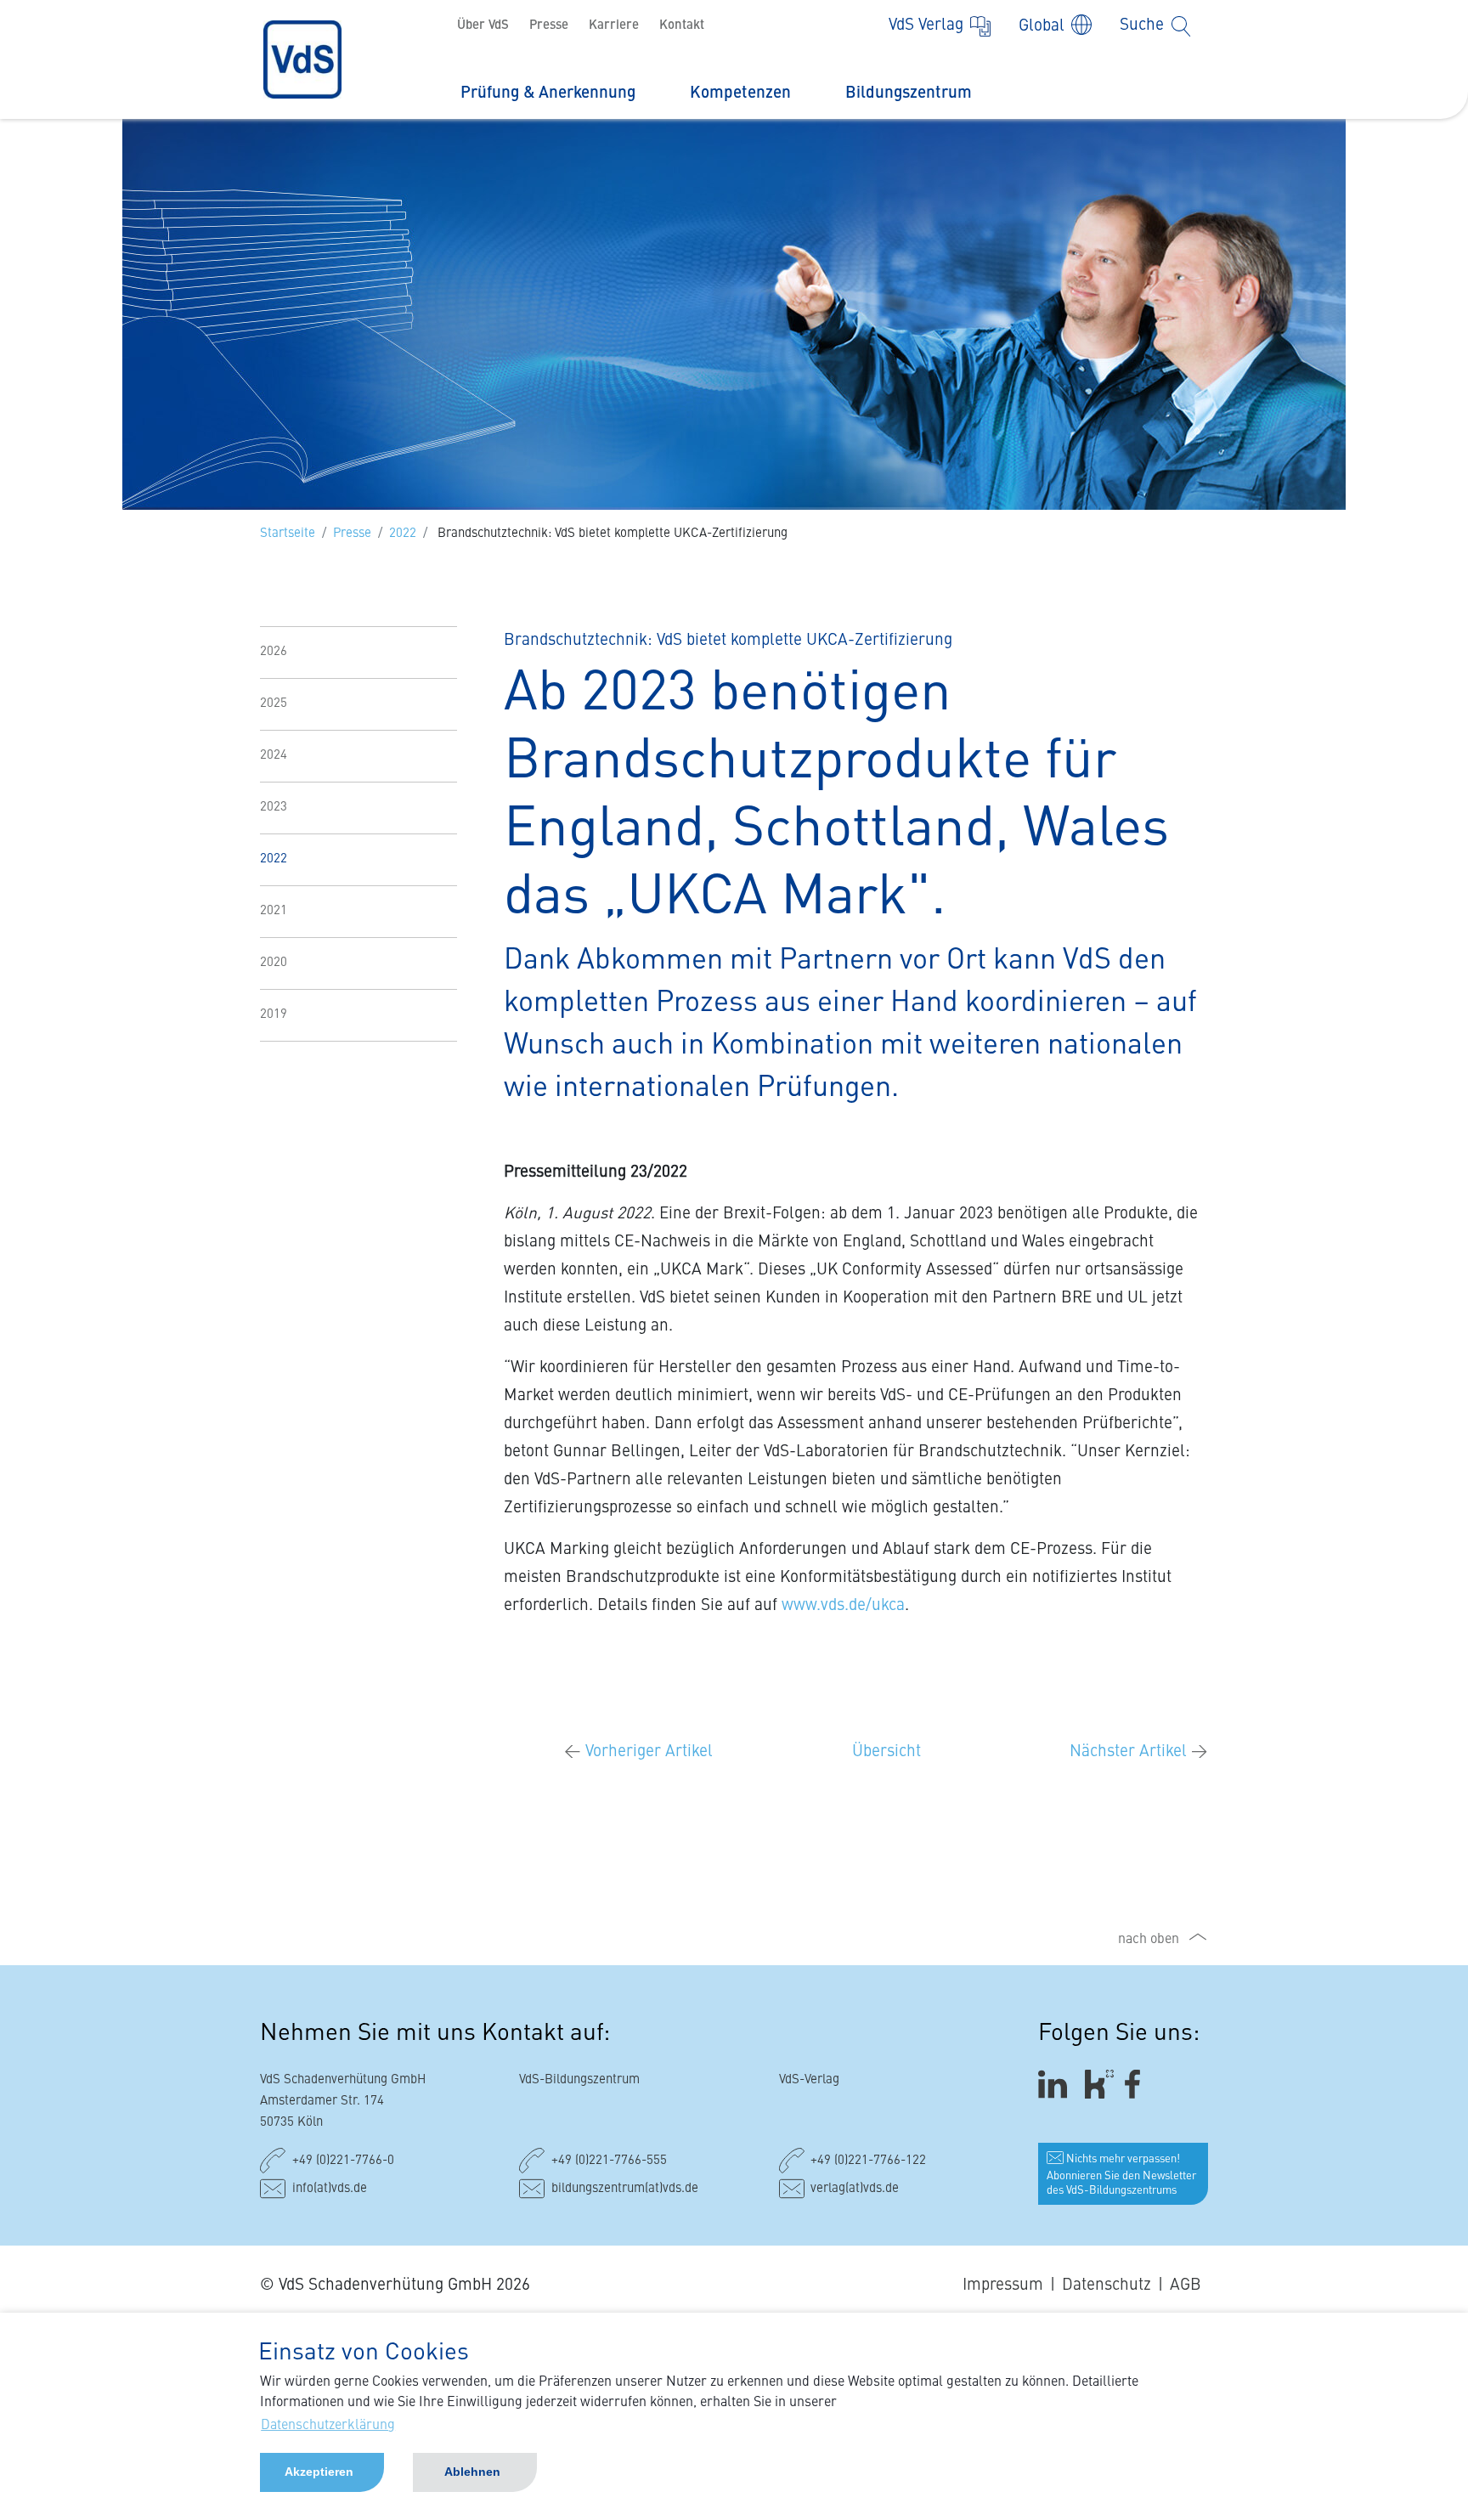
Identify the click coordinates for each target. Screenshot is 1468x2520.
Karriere (614, 26)
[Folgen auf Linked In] (1055, 2085)
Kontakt (682, 26)
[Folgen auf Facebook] (1138, 2085)
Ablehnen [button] (472, 2472)
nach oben (1149, 1940)
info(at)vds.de (330, 2189)
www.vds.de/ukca (843, 1605)
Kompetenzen (740, 93)
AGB (1186, 2285)
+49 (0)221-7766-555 (609, 2161)
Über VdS (483, 26)
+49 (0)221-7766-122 (868, 2161)
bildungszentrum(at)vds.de (625, 2189)
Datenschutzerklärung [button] (328, 2426)
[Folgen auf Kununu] (1099, 2085)
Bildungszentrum (909, 93)
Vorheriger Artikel (638, 1752)
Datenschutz (1107, 2285)
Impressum (1003, 2285)
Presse (549, 26)
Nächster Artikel (1139, 1752)
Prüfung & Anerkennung (548, 93)
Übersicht (886, 1752)
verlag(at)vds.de (855, 2189)
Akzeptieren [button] (319, 2472)
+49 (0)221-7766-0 (343, 2161)
